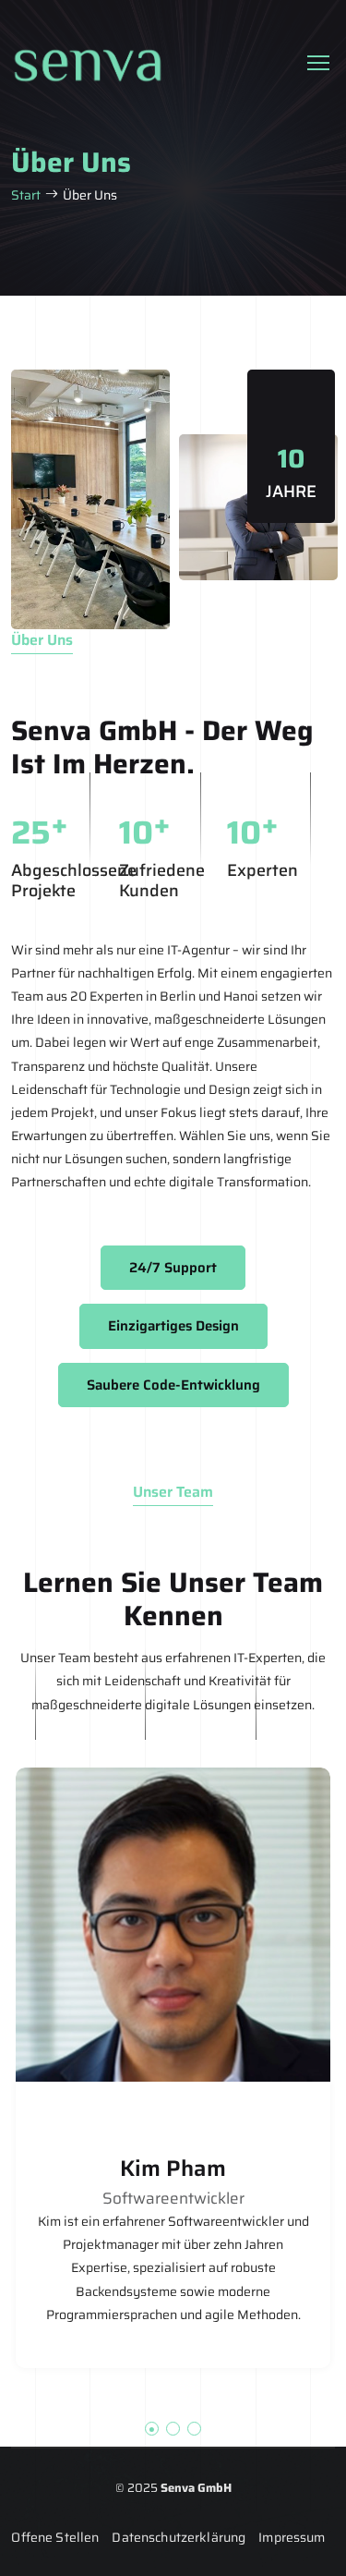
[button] (152, 2429)
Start (26, 195)
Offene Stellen (55, 2537)
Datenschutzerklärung (179, 2537)
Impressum (292, 2537)
